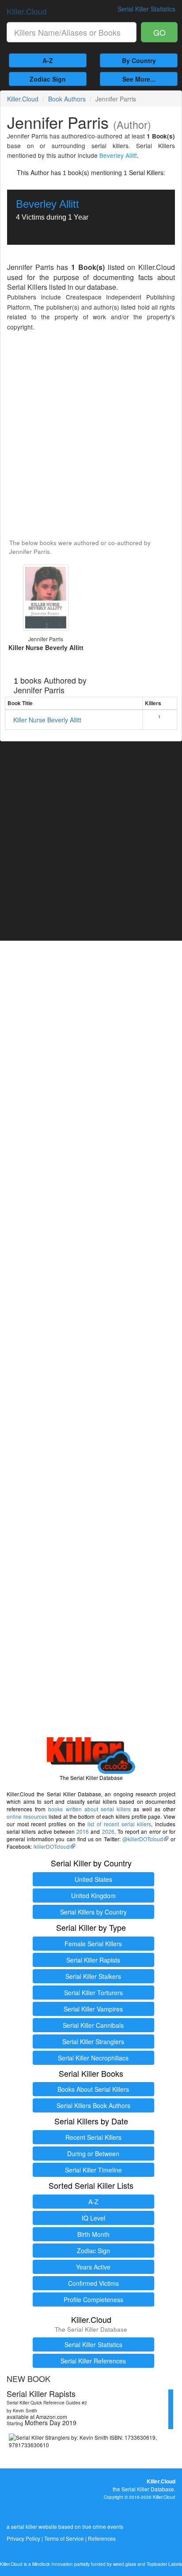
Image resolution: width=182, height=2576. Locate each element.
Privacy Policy (23, 2538)
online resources (27, 1816)
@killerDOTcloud (143, 1839)
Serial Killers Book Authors (93, 2105)
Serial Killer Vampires (93, 2009)
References (102, 2538)
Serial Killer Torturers (93, 1993)
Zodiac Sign (48, 79)
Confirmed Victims (93, 2283)
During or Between (93, 2154)
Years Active (93, 2267)
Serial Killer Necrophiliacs (93, 2058)
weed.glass (125, 2564)
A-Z (48, 60)
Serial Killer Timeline (93, 2170)
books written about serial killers (89, 1809)
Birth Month (93, 2234)
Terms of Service (64, 2538)
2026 (108, 1831)
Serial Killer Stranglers (93, 2041)
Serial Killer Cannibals (93, 2025)
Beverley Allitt (118, 155)
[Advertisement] (91, 436)
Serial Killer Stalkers (93, 1976)
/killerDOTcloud (51, 1846)
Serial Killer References (93, 2361)
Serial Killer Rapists (93, 1960)
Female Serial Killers (93, 1944)
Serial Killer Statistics (93, 2344)
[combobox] (72, 32)
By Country (139, 60)
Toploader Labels (164, 2564)
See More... (139, 79)
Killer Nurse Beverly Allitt (47, 720)
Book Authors (67, 99)
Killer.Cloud (27, 11)
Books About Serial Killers (93, 2089)
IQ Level (93, 2218)
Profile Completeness (93, 2299)
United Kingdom (93, 1896)
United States (93, 1879)
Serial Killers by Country (93, 1912)
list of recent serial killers (119, 1824)
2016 (83, 1831)
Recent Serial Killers (93, 2137)
